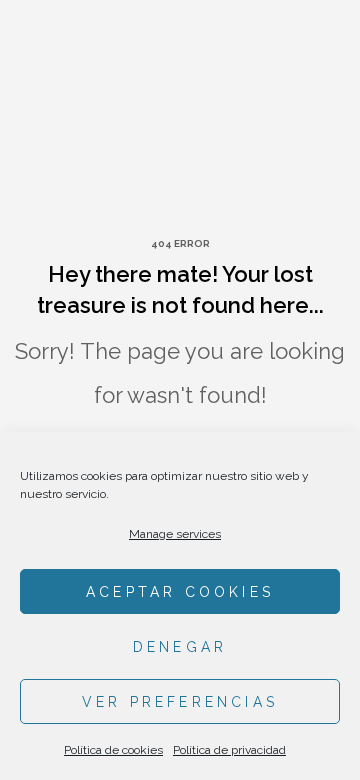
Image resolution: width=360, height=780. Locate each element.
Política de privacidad (229, 750)
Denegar (180, 647)
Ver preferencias (180, 702)
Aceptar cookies (180, 592)
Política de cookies (113, 750)
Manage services (175, 534)
